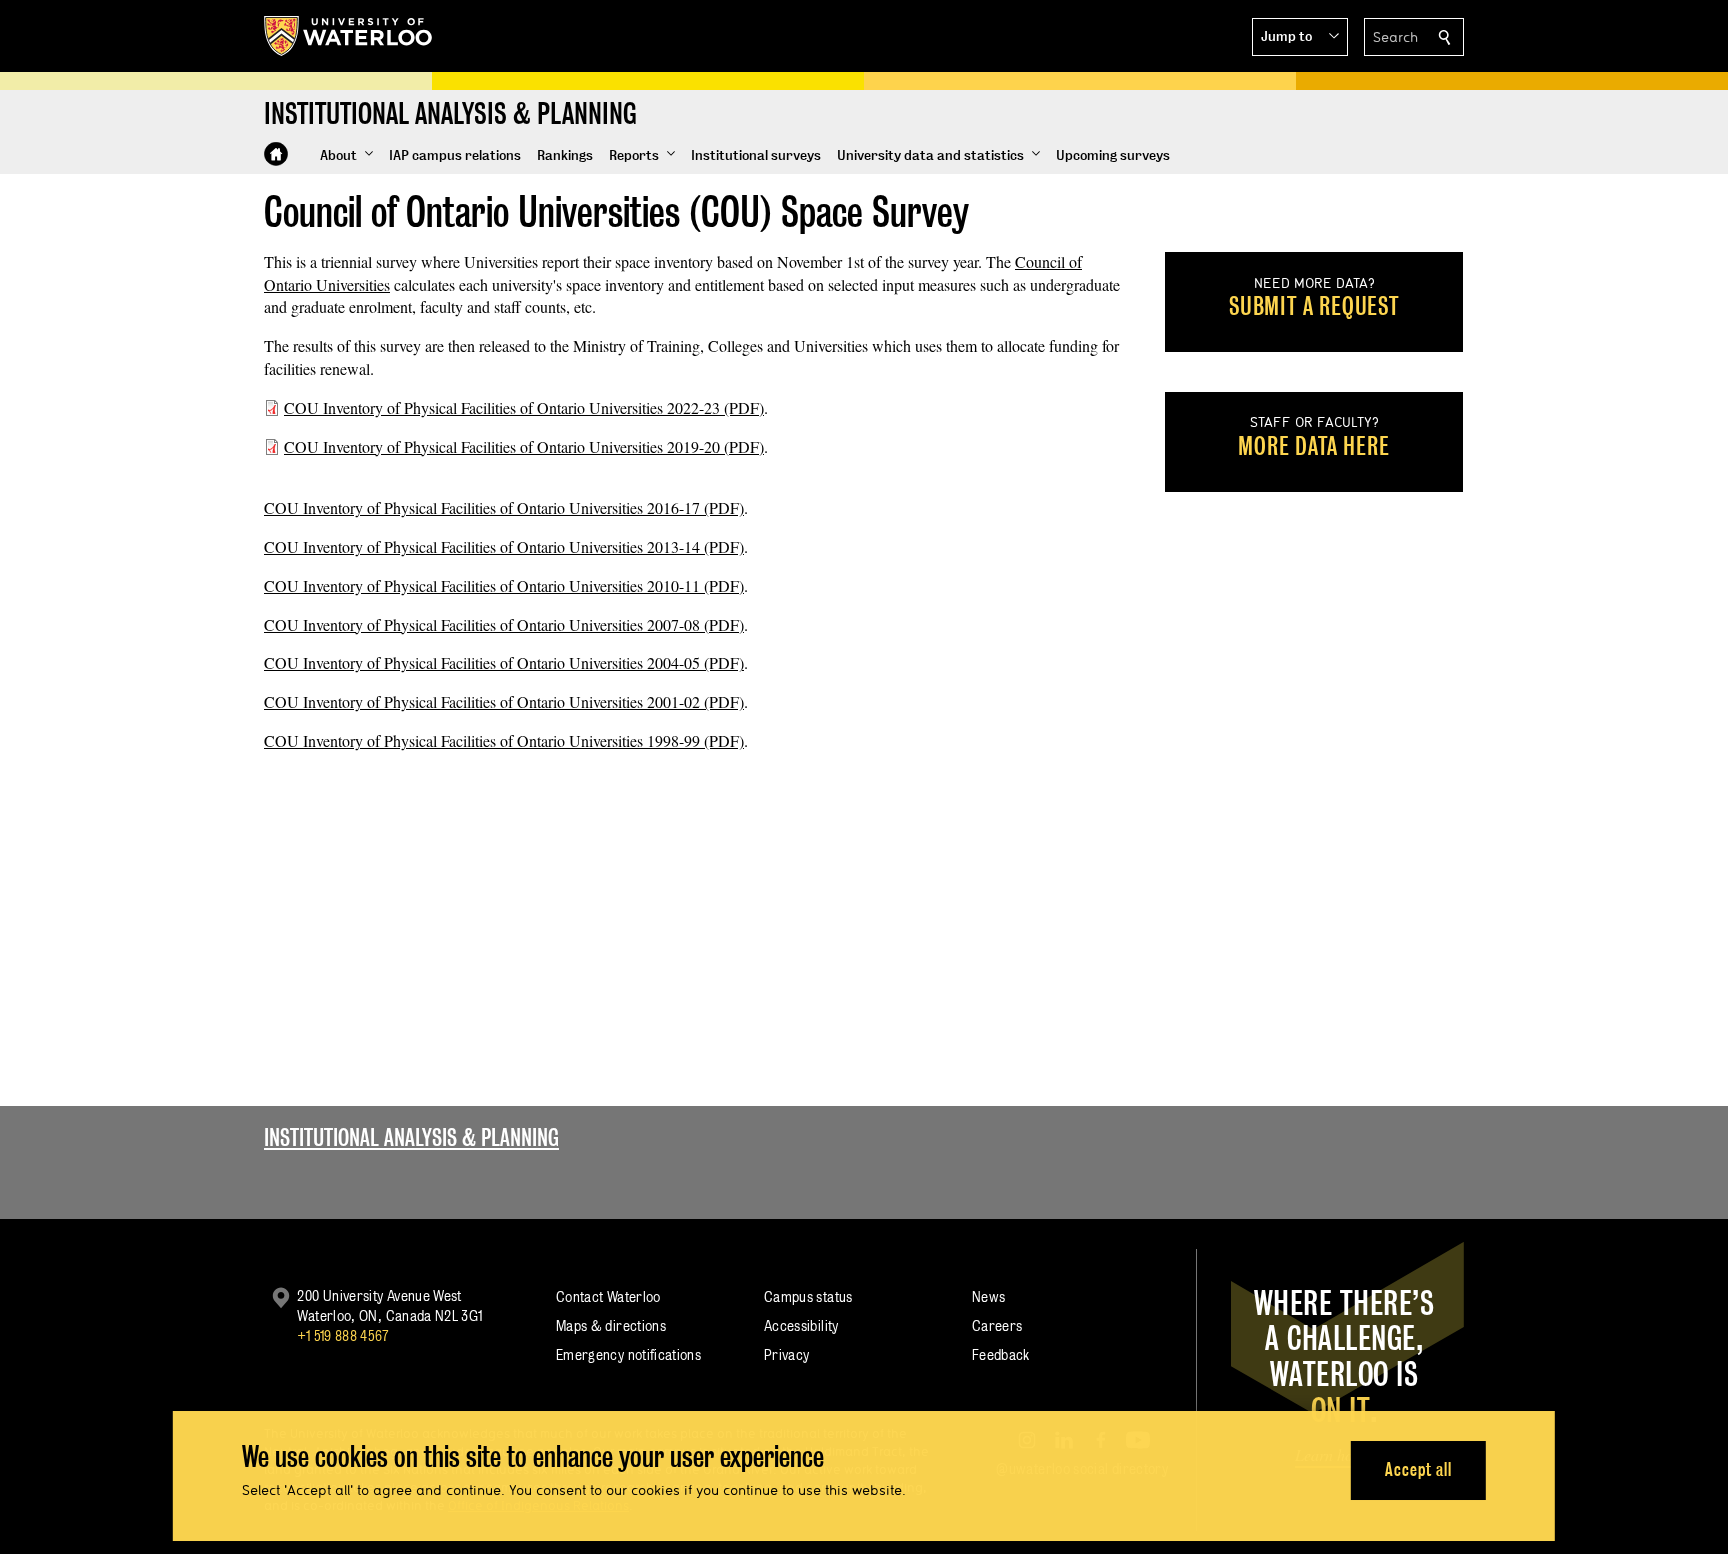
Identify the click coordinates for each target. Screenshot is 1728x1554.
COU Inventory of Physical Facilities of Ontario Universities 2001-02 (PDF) (504, 701)
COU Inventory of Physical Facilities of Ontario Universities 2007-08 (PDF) (504, 624)
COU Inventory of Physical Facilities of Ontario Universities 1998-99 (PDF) (504, 740)
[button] (1300, 37)
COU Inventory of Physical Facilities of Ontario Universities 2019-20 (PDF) (524, 446)
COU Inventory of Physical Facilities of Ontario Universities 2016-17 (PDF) (504, 507)
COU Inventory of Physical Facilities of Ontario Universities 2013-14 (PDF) (504, 546)
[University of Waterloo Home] (349, 36)
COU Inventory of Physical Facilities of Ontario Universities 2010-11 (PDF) (504, 585)
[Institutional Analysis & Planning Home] (276, 154)
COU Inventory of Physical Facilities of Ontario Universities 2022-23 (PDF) (524, 407)
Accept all (1418, 1469)
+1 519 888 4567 (343, 1335)
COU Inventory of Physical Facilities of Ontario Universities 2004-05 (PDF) (504, 662)
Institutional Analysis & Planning (411, 1137)
